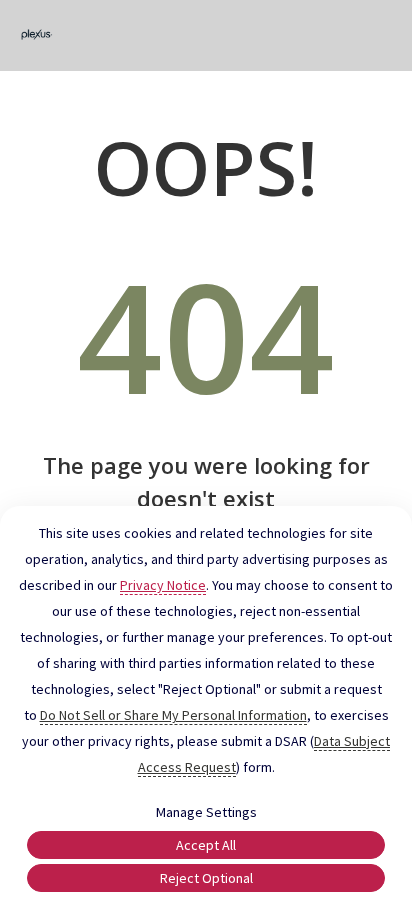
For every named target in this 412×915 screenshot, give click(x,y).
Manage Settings (206, 812)
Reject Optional (206, 878)
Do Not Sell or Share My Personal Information (173, 715)
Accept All (206, 845)
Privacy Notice (163, 585)
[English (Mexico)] (37, 35)
